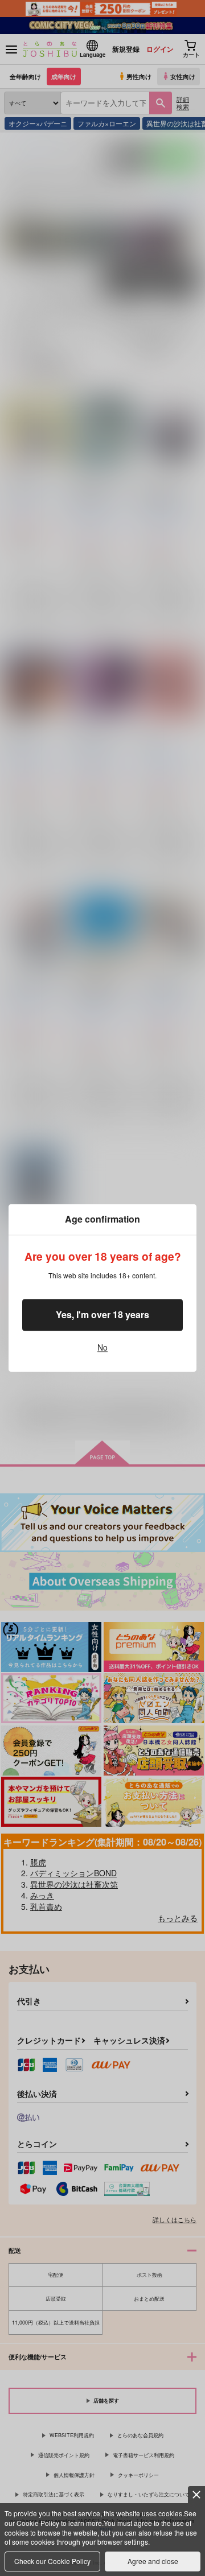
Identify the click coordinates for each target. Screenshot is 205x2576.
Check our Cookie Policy (52, 2561)
